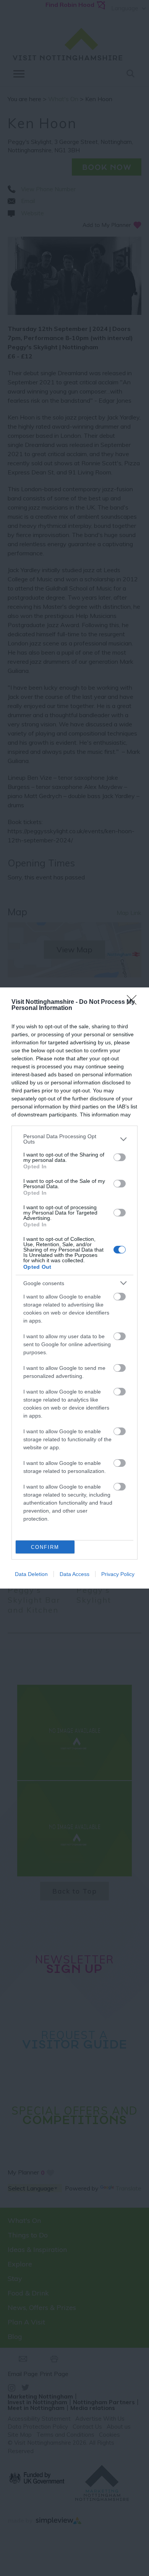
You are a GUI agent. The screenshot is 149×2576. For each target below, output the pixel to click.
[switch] (120, 1157)
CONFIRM (45, 1547)
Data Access (74, 1574)
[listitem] (74, 1139)
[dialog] (74, 1288)
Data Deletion (31, 1574)
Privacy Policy (118, 1574)
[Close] (134, 1002)
